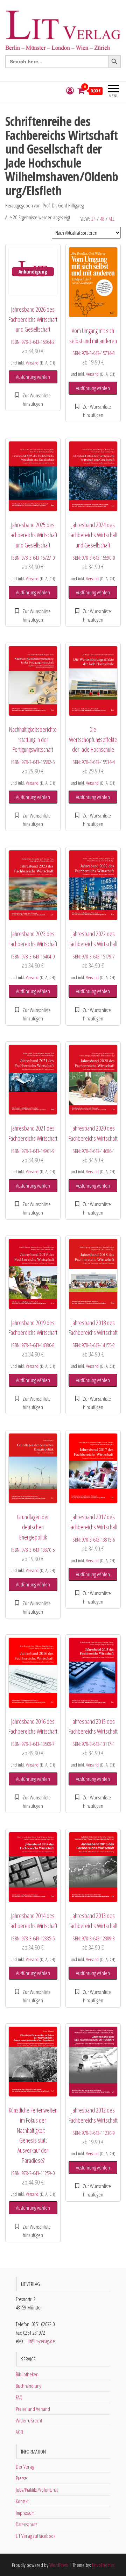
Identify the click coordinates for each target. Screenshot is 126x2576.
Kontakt (22, 2501)
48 (102, 219)
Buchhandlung (29, 2386)
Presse (21, 2478)
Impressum (25, 2513)
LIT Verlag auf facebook (36, 2536)
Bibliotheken (27, 2374)
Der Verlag (25, 2467)
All (112, 219)
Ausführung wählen (33, 377)
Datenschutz (26, 2524)
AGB (19, 2432)
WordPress (59, 2565)
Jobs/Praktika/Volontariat (37, 2490)
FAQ (19, 2397)
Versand (32, 363)
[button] (33, 399)
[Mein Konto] (70, 91)
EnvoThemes (103, 2565)
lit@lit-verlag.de (41, 2341)
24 (93, 219)
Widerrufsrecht (29, 2420)
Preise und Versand (33, 2409)
